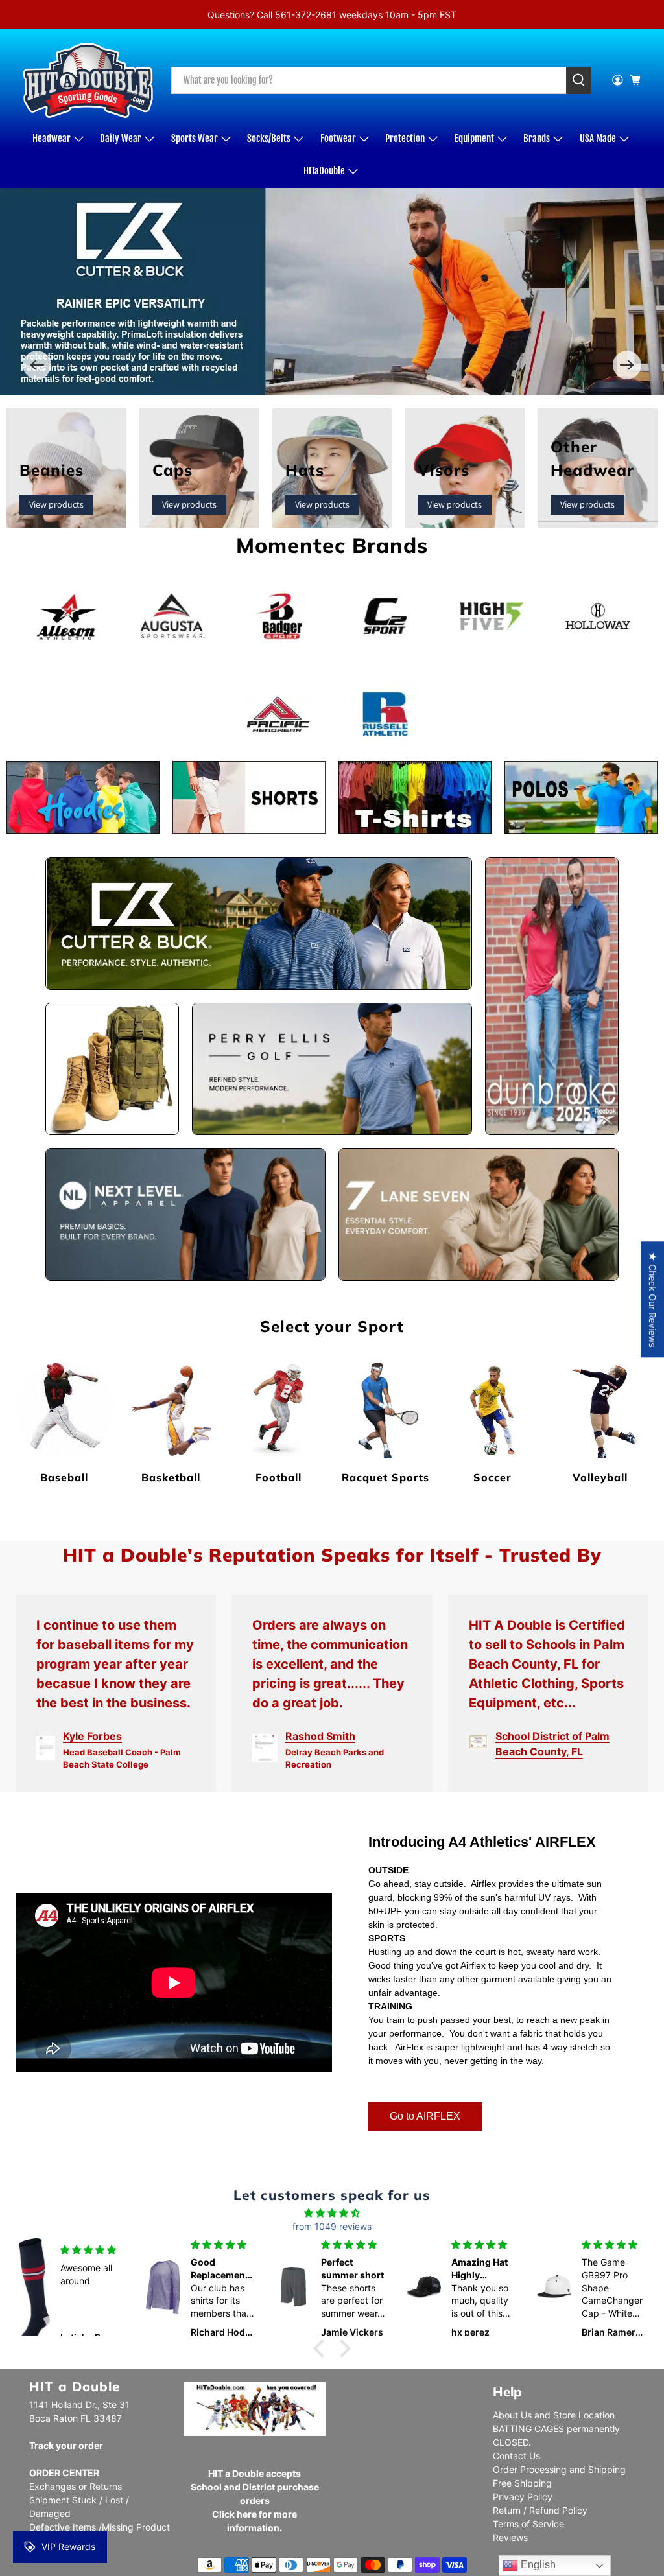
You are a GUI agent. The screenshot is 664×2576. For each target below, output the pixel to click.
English (537, 2565)
